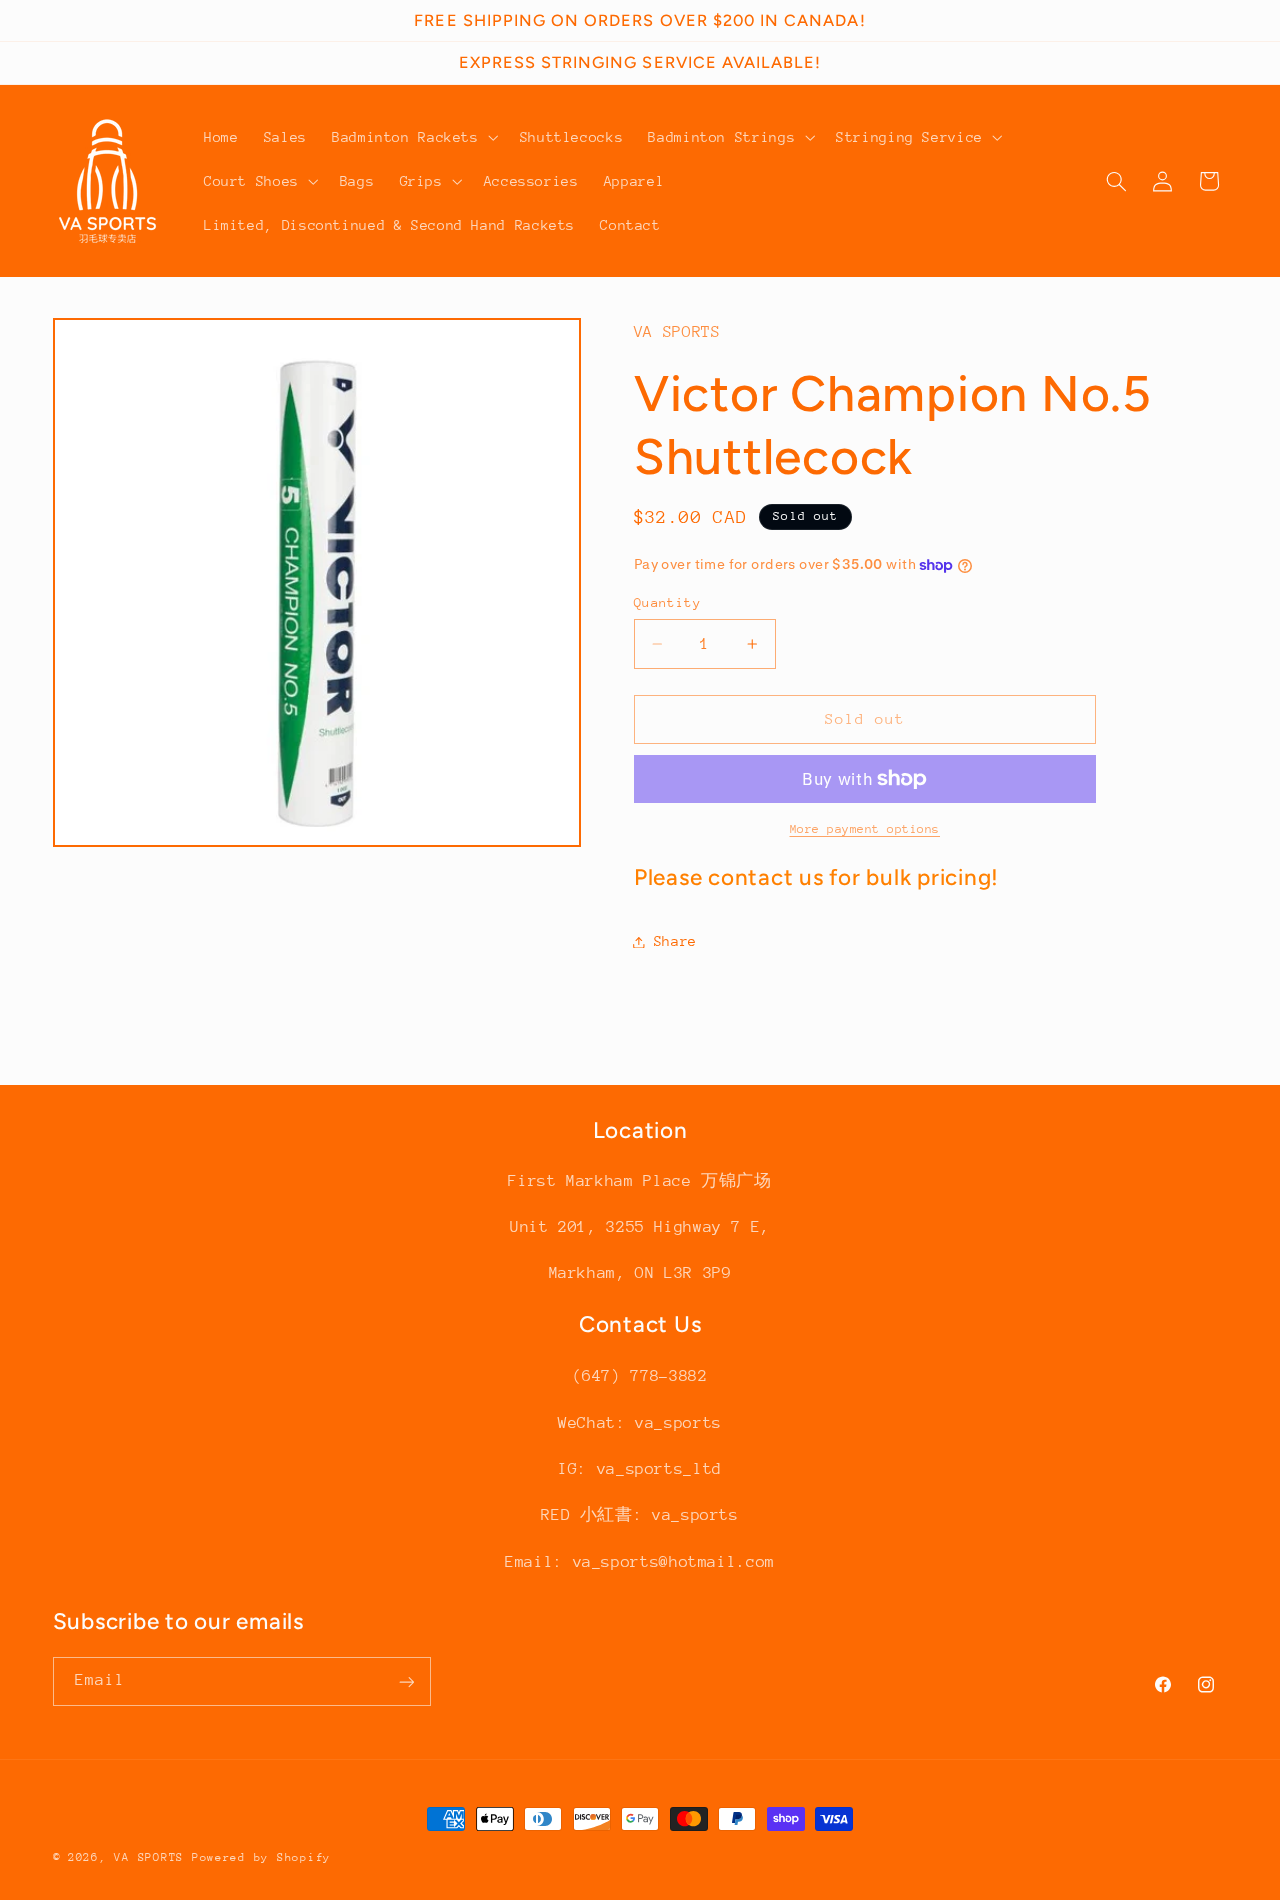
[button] (413, 137)
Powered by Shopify (261, 1857)
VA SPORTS (149, 1857)
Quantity (667, 602)
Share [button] (675, 941)
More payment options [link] (865, 829)
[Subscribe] (406, 1681)
